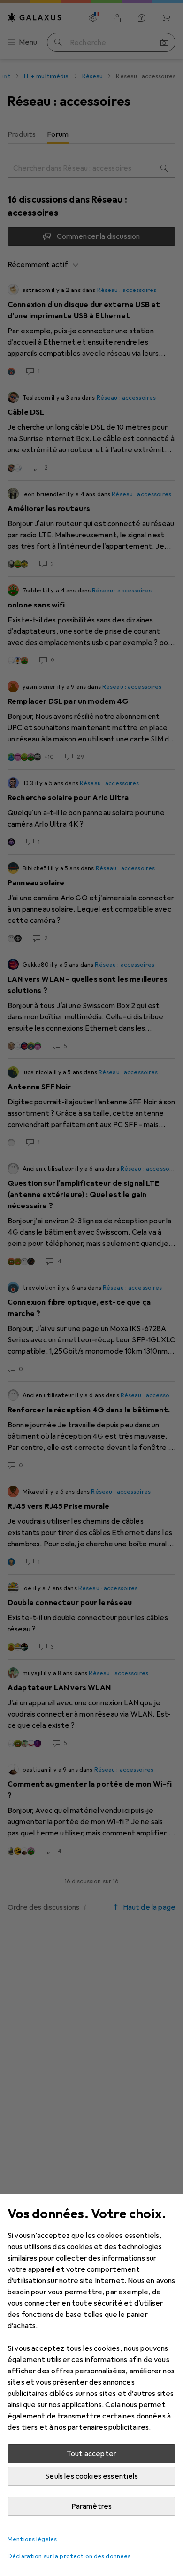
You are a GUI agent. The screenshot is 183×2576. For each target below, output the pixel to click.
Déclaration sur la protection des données (69, 2556)
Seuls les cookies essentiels (91, 2476)
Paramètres (92, 2506)
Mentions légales (32, 2539)
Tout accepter (91, 2454)
